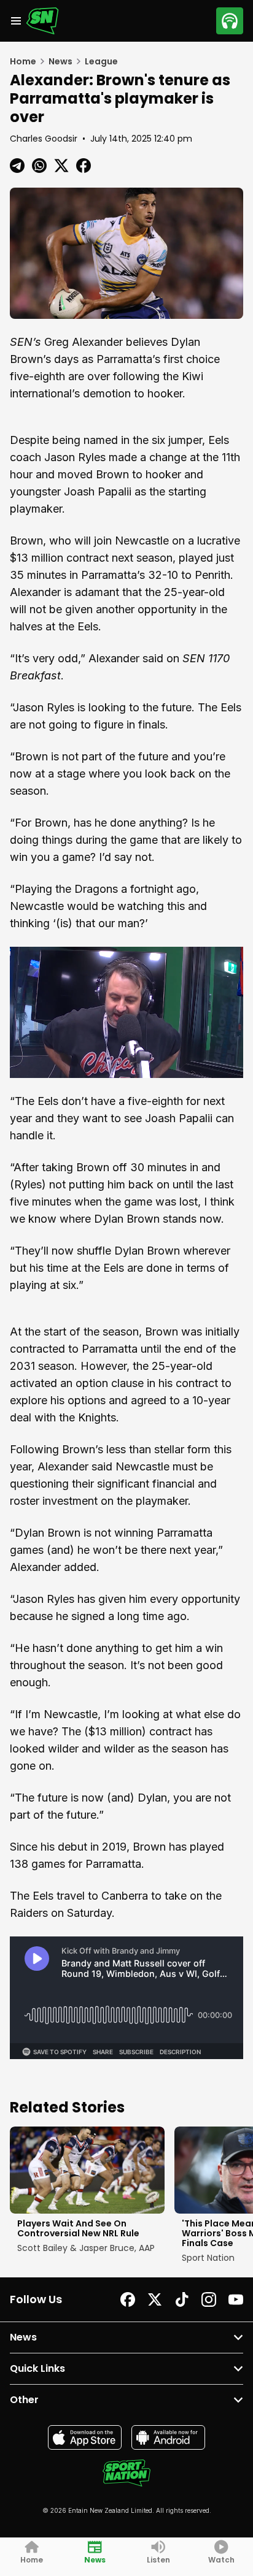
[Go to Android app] (168, 2437)
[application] (126, 1012)
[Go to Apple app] (85, 2437)
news (60, 61)
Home (23, 61)
